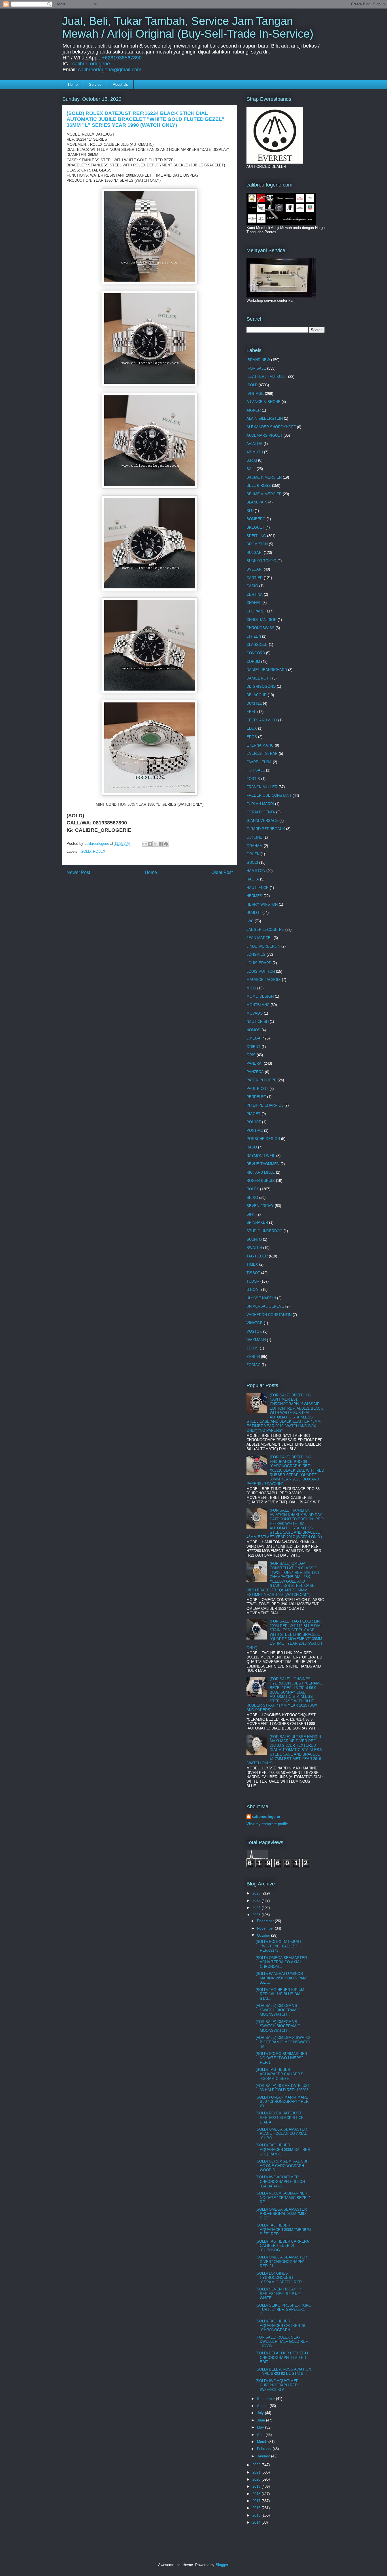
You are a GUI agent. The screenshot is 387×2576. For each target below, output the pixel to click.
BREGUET (255, 527)
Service (95, 84)
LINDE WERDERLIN (263, 946)
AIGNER (254, 410)
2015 (257, 2515)
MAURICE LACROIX (264, 980)
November (266, 1928)
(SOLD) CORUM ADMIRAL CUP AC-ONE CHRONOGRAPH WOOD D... (282, 2166)
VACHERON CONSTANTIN (269, 1315)
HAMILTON (256, 871)
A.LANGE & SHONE (263, 402)
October (264, 1935)
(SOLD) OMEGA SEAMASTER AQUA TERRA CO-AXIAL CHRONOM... (281, 1962)
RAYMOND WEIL (261, 1156)
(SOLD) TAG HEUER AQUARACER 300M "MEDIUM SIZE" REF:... (283, 2230)
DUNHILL (254, 703)
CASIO (252, 586)
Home (73, 84)
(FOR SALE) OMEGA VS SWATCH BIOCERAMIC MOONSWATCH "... (278, 2010)
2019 (257, 2486)
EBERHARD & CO (262, 720)
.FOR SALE (256, 368)
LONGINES (256, 954)
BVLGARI (255, 569)
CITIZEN (254, 636)
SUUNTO (254, 1239)
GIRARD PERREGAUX (266, 829)
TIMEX (252, 1264)
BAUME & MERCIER (264, 477)
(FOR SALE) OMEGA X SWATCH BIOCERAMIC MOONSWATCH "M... (283, 2042)
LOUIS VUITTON (261, 971)
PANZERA (255, 1072)
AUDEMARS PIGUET (264, 435)
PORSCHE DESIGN (263, 1139)
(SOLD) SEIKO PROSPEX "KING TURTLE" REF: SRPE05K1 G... (283, 2310)
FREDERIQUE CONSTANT (269, 795)
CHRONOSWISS (261, 628)
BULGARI (255, 553)
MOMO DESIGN (260, 996)
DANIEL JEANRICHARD (267, 670)
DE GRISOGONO (261, 686)
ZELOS (253, 1348)
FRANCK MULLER (262, 787)
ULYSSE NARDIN (261, 1298)
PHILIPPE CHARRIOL (265, 1105)
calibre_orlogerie (91, 64)
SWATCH (254, 1248)
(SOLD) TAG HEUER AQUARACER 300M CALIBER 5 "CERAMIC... (283, 2149)
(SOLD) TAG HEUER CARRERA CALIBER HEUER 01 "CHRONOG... (282, 2246)
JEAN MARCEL (260, 938)
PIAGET (253, 1114)
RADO (252, 1147)
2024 (257, 1908)
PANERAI (255, 1063)
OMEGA (253, 1038)
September (266, 2399)
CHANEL (254, 603)
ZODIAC (253, 1365)
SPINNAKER (257, 1222)
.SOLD (85, 851)
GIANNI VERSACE (262, 821)
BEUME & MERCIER (264, 494)
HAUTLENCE (258, 888)
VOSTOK (254, 1331)
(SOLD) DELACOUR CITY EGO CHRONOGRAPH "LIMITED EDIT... (282, 2358)
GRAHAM (255, 846)
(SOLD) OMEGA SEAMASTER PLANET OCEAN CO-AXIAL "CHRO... (281, 2134)
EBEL (251, 712)
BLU (250, 511)
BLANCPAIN (257, 502)
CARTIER (255, 578)
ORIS (251, 1055)
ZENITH (253, 1357)
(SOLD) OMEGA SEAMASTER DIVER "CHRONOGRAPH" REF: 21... (281, 2262)
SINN (251, 1214)
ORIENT (253, 1047)
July (261, 2413)
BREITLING (256, 536)
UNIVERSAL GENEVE (265, 1306)
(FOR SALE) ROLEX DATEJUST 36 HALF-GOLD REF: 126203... (284, 2088)
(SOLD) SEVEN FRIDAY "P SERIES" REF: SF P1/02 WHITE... (278, 2294)
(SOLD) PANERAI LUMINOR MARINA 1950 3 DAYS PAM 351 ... (281, 1978)
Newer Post (78, 872)
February (265, 2449)
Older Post (222, 872)
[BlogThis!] (150, 844)
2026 (257, 1893)
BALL (251, 469)
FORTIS (253, 779)
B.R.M (252, 460)
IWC (250, 921)
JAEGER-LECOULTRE (265, 930)
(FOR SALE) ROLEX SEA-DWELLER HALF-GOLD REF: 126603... (282, 2342)
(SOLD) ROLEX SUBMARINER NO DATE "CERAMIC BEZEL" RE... (283, 2198)
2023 (257, 1915)
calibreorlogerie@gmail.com (110, 70)
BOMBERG (256, 519)
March (263, 2442)
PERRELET (256, 1097)
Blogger (222, 2565)
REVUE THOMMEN (263, 1164)
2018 (257, 2494)
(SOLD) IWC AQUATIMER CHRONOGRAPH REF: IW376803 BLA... (277, 2385)
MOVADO (255, 1013)
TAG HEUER (257, 1256)
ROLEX (99, 851)
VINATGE (255, 1323)
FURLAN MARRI (260, 804)
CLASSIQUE (257, 645)
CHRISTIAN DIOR (261, 620)
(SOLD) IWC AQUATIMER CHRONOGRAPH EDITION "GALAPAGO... (280, 2181)
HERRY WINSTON (262, 904)
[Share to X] (155, 844)
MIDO (251, 988)
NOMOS (253, 1030)
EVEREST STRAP (262, 754)
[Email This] (144, 844)
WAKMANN (256, 1340)
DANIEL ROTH (259, 678)
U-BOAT (253, 1290)
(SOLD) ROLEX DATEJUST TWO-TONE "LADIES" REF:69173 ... (278, 1946)
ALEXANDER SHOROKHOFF (271, 427)
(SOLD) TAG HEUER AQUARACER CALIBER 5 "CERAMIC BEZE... (279, 2074)
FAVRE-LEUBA (259, 762)
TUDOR (253, 1281)
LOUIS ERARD (259, 963)
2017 (257, 2501)
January (264, 2456)
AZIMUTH (255, 452)
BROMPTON (257, 544)
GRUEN (253, 854)
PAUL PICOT (257, 1089)
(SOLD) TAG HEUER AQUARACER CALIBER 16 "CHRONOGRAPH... (280, 2326)
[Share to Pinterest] (166, 844)
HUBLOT (254, 913)
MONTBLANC (258, 1005)
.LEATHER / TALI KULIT (267, 377)
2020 (257, 2479)
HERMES (254, 896)
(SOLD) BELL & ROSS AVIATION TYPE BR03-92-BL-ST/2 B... (283, 2372)
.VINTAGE (255, 394)
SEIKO (252, 1198)
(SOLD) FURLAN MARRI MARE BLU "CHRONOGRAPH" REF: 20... (282, 2102)
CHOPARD (255, 611)
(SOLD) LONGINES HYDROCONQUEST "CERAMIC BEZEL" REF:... (281, 2278)
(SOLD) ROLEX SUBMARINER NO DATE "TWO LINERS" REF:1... (281, 2058)
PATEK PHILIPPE (261, 1080)
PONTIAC (255, 1131)
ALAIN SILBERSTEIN (265, 418)
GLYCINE (254, 837)
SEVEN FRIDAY (260, 1206)
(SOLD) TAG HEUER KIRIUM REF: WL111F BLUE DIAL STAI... (280, 1994)
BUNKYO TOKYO (261, 561)
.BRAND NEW (258, 360)
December (266, 1921)
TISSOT (253, 1273)
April (261, 2435)
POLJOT (254, 1122)
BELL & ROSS (259, 486)
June (261, 2420)
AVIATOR (254, 444)
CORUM (253, 662)
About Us (120, 84)
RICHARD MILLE (261, 1172)
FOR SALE (256, 770)
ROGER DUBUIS (261, 1181)
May (261, 2427)
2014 (257, 2522)
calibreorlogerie (266, 1817)
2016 (257, 2508)
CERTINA (255, 594)
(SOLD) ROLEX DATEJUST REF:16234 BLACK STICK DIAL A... (280, 2118)
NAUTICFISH (258, 1022)
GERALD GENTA (261, 812)
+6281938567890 (122, 58)
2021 (257, 2472)
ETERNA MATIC (260, 745)
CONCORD (256, 653)
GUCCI (252, 862)
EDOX (252, 728)
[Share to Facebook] (161, 844)
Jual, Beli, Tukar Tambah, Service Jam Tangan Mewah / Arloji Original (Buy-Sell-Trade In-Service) (188, 27)
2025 (257, 1901)
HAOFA (253, 879)
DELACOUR (257, 695)
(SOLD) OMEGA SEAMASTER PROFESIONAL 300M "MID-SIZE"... (281, 2214)
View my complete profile (267, 1824)
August (263, 2406)
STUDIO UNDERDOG (264, 1231)
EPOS (252, 737)
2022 (257, 2465)
